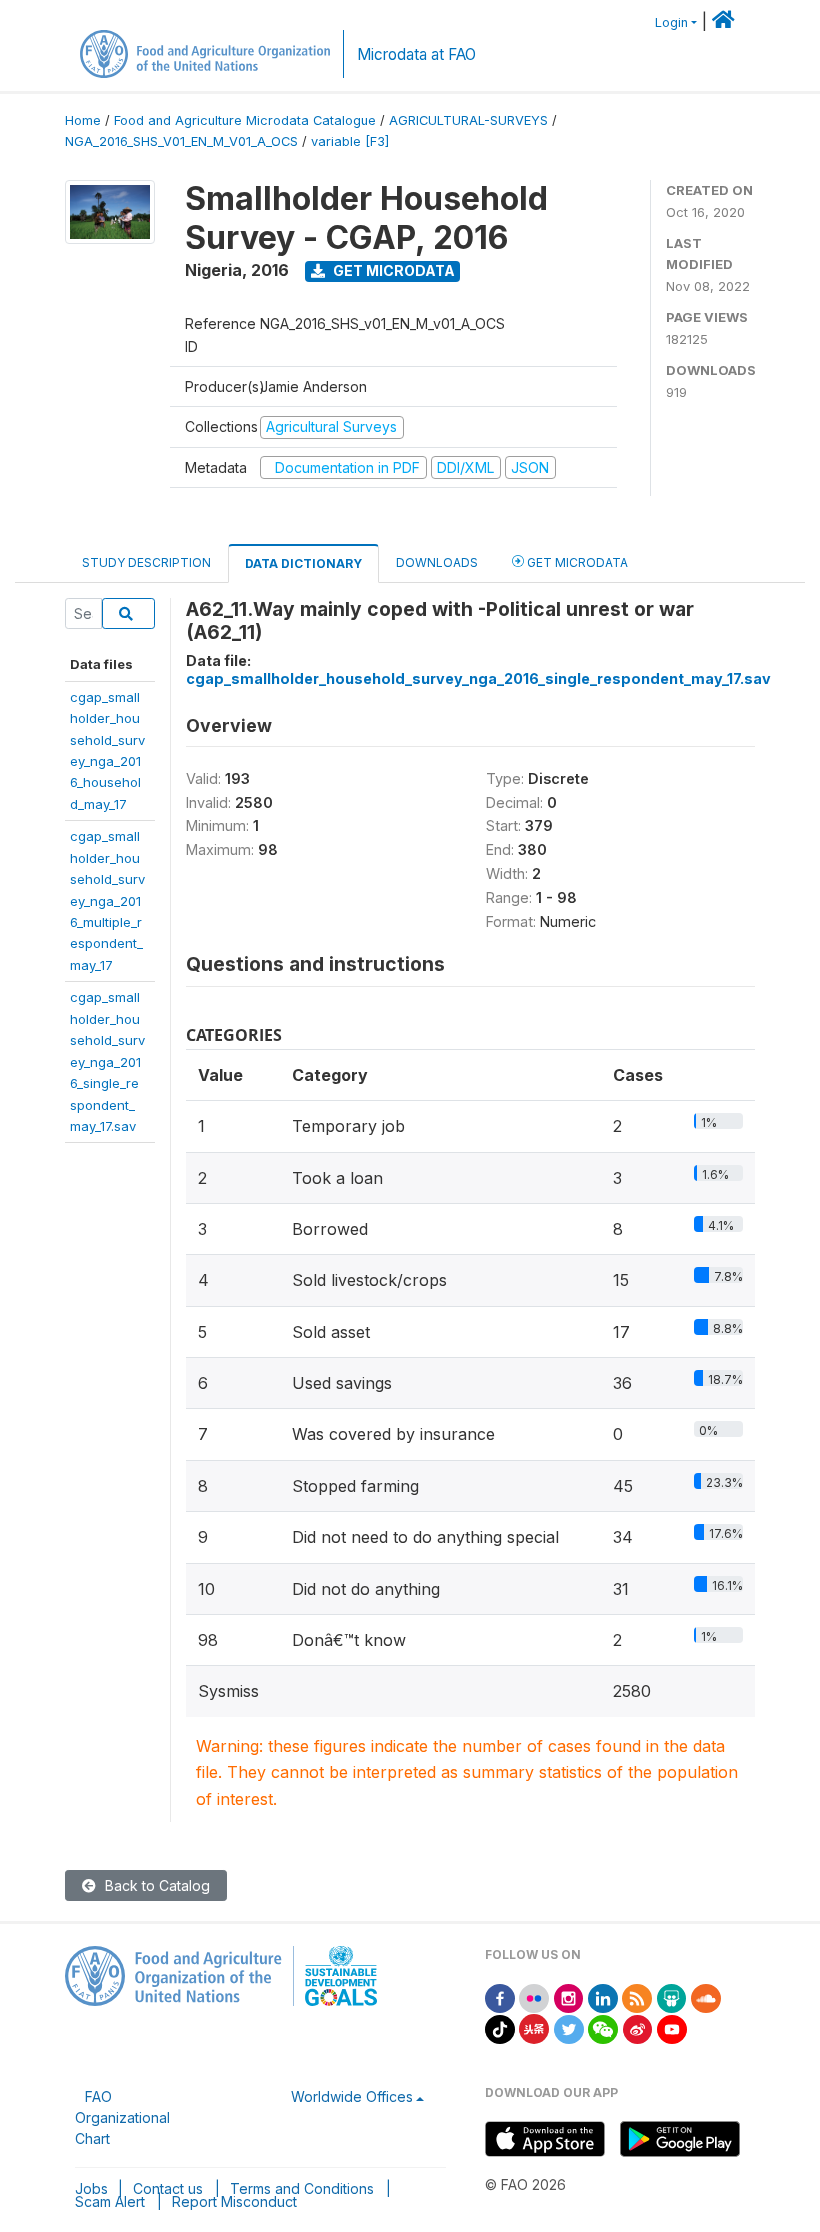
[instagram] (569, 1996)
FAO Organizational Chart (122, 2117)
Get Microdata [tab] (576, 562)
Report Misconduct (234, 2201)
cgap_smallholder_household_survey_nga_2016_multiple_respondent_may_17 (107, 900)
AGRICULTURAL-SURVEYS (468, 120)
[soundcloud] (706, 1996)
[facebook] (500, 1996)
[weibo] (638, 2027)
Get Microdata (392, 270)
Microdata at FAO (416, 54)
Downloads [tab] (437, 562)
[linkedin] (603, 1996)
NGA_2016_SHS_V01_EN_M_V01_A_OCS (181, 141)
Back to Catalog (155, 1885)
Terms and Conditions (302, 2188)
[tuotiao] (534, 2027)
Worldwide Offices (352, 2096)
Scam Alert (110, 2201)
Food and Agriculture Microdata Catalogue (245, 120)
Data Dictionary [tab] (303, 563)
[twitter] (569, 2027)
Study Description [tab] (146, 562)
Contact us (168, 2188)
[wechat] (603, 2027)
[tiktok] (500, 2027)
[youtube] (672, 2027)
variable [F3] (350, 141)
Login (671, 22)
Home (83, 120)
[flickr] (534, 1996)
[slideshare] (672, 1996)
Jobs (91, 2188)
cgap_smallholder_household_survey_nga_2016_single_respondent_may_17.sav (107, 1061)
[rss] (637, 1996)
